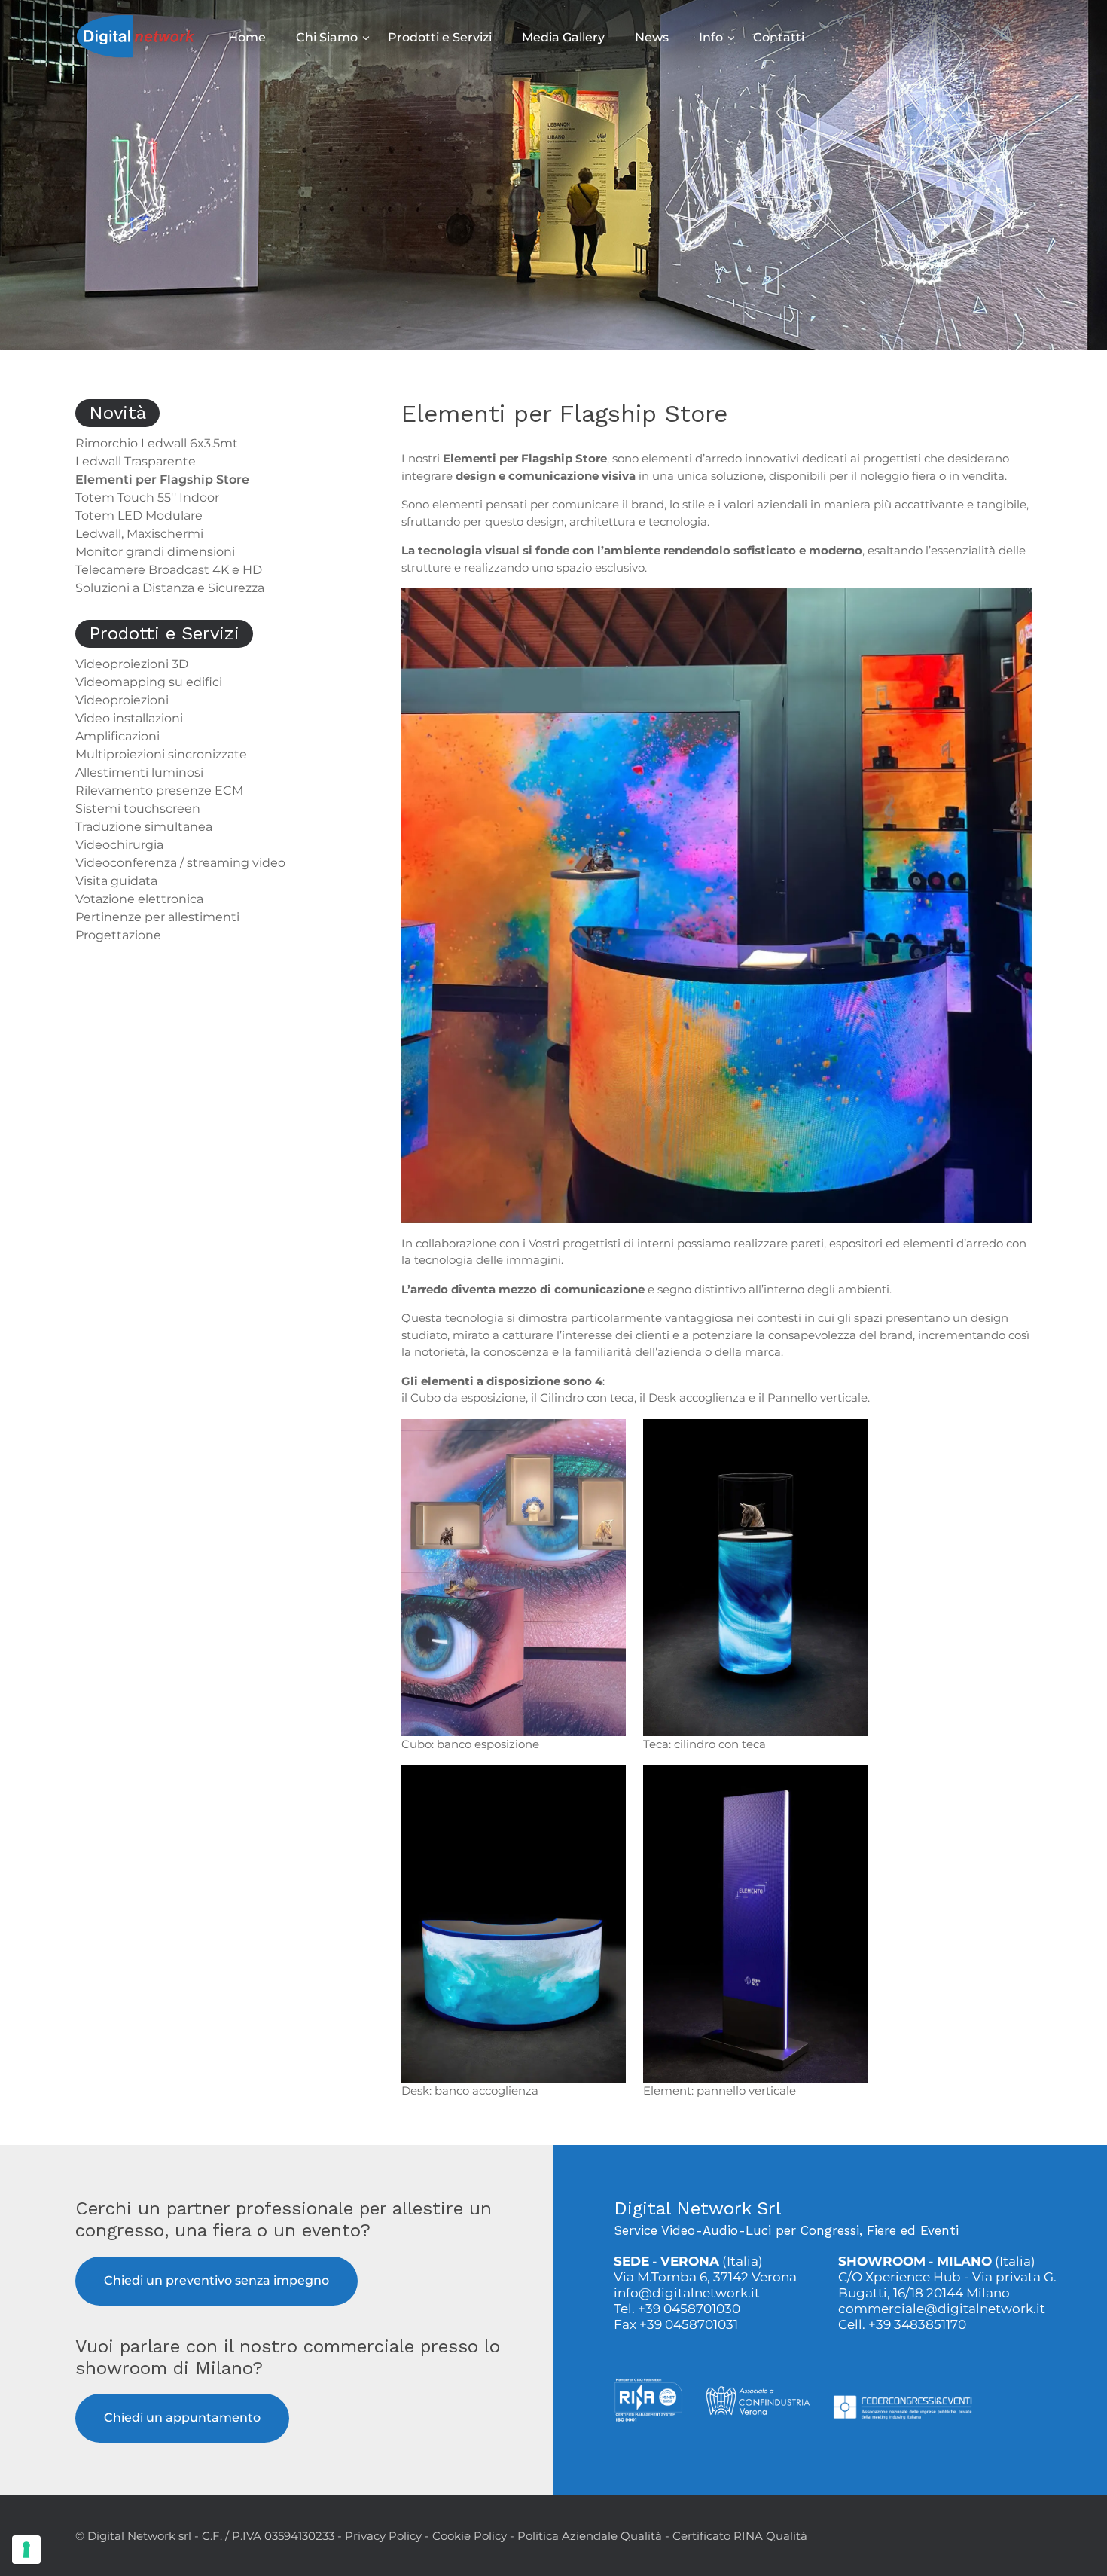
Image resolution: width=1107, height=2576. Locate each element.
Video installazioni (129, 718)
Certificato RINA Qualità (740, 2536)
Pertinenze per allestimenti (157, 917)
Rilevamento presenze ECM (159, 791)
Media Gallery (563, 37)
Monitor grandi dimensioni (155, 552)
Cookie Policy (470, 2536)
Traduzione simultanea (144, 827)
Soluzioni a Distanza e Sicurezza (170, 588)
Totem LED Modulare (139, 516)
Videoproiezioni (122, 700)
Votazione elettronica (139, 899)
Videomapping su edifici (149, 682)
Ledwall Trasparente (136, 461)
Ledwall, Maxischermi (139, 534)
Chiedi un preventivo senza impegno (217, 2280)
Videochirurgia (119, 845)
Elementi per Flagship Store (162, 479)
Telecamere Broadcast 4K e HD (169, 570)
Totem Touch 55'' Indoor (147, 497)
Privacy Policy (383, 2536)
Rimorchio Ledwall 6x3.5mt (157, 443)
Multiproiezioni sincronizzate (161, 754)
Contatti (779, 37)
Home (247, 37)
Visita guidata (116, 881)
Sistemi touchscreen (138, 809)
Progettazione (118, 935)
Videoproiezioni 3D (132, 664)
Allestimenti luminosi (139, 772)
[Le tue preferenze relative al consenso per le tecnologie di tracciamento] (26, 2550)
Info (711, 37)
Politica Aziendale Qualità (590, 2536)
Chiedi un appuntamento (182, 2417)
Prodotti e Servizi (440, 37)
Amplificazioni (117, 736)
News (652, 37)
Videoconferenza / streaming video (180, 863)
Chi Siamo (327, 37)
